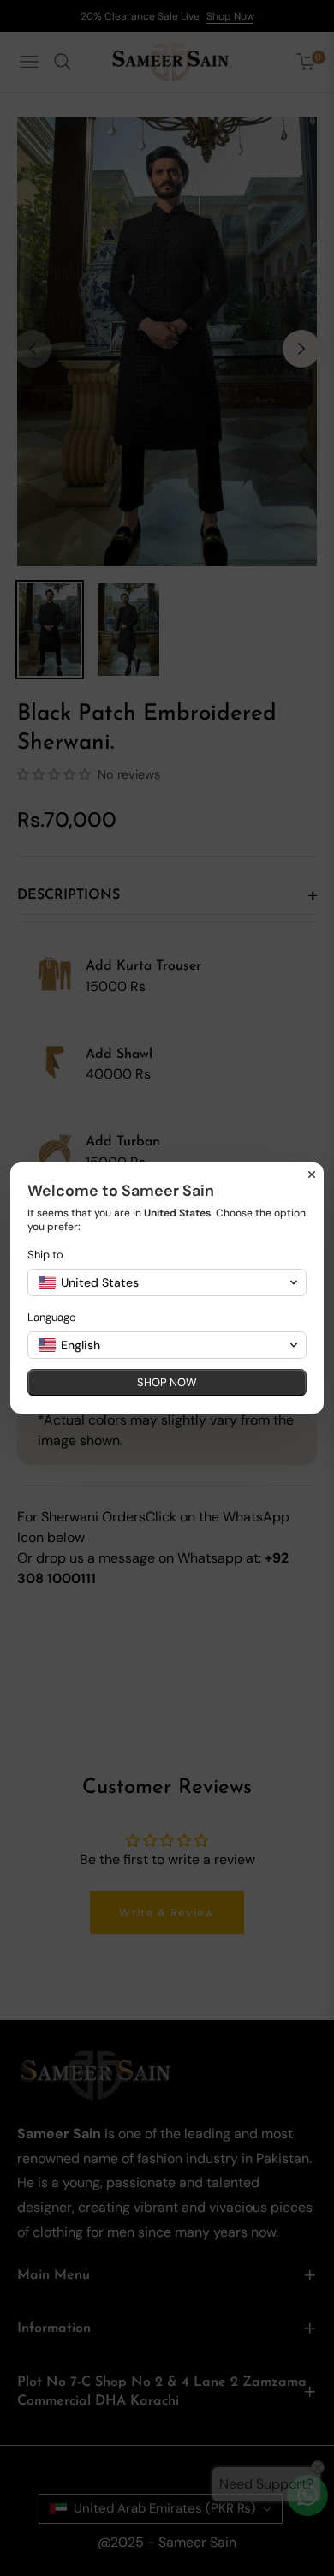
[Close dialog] (312, 1174)
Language (51, 1317)
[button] (167, 1282)
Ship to (45, 1255)
